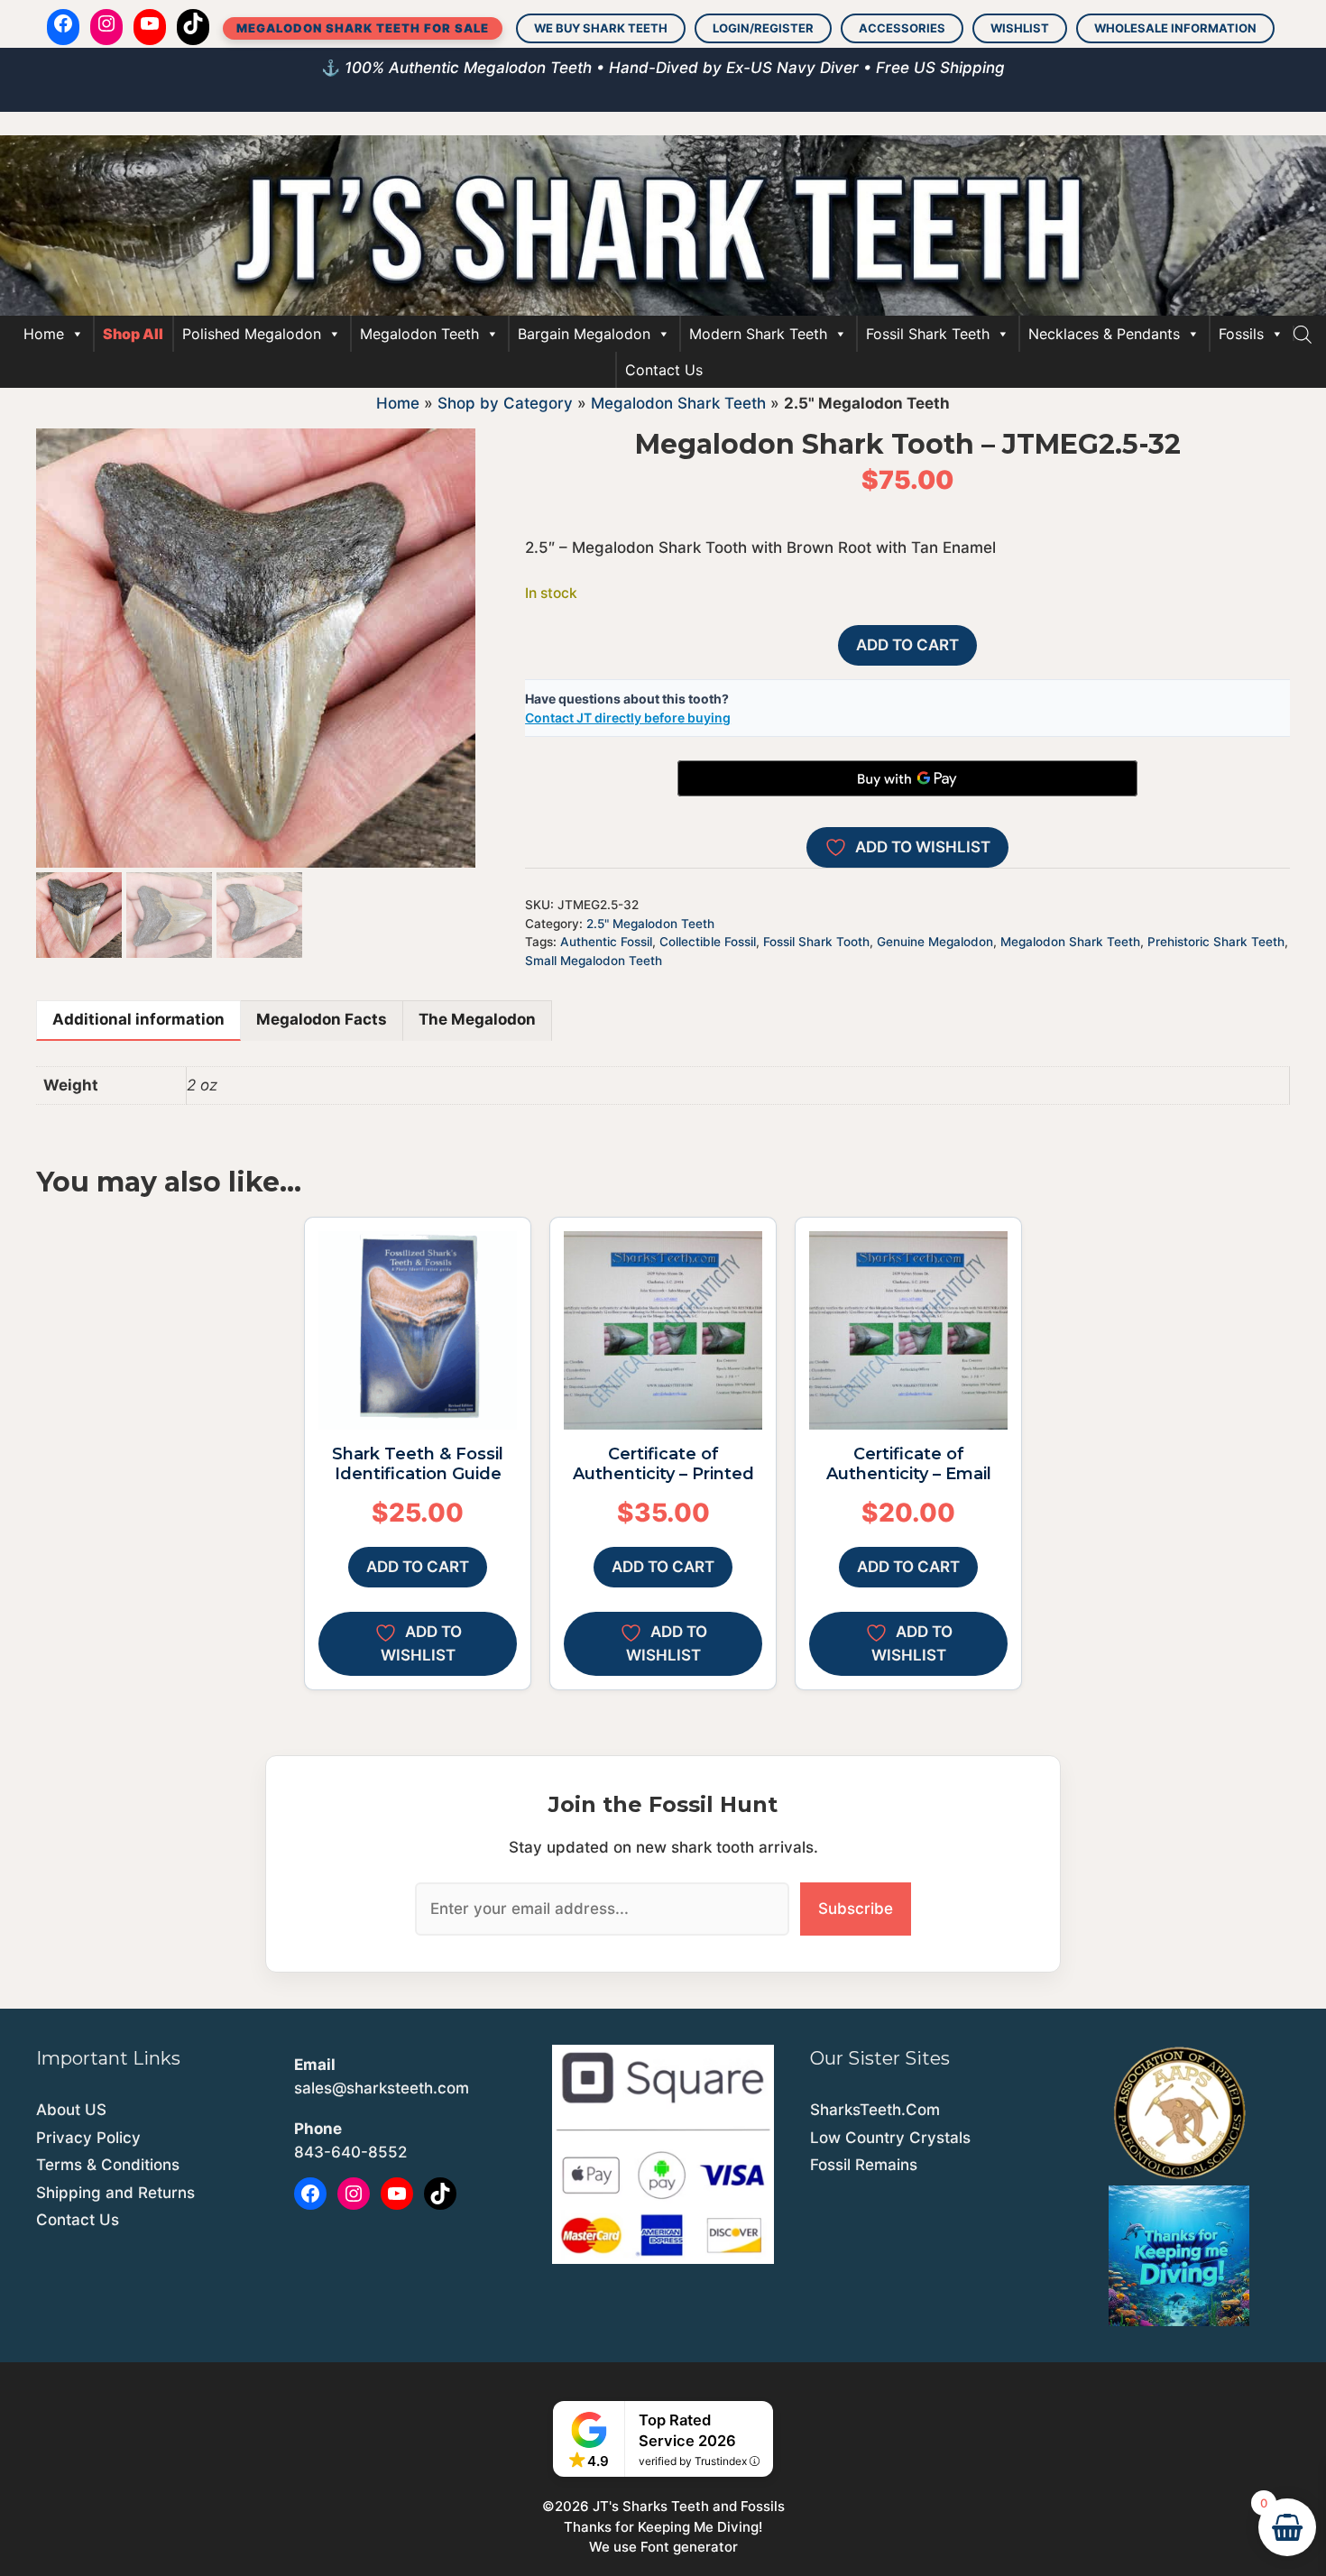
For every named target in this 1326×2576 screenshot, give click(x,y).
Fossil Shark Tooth (816, 942)
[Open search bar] (1303, 334)
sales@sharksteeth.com (382, 2088)
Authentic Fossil (606, 942)
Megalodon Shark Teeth (678, 403)
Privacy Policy (88, 2138)
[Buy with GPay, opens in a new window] (907, 778)
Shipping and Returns (115, 2193)
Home (44, 334)
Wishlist (1020, 28)
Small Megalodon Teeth (594, 961)
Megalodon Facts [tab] (322, 1019)
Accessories (902, 28)
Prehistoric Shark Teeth (1216, 942)
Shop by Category (505, 403)
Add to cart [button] (418, 1567)
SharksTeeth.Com (875, 2110)
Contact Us (664, 370)
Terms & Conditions (108, 2165)
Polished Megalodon (252, 334)
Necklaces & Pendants (1104, 334)
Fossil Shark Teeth (928, 334)
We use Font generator (663, 2547)
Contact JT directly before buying (628, 718)
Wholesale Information (1175, 28)
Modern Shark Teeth (758, 334)
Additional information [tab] (138, 1019)
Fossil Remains (864, 2165)
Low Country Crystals (890, 2138)
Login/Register (763, 28)
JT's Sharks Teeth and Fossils (689, 2506)
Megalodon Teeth (419, 334)
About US (71, 2110)
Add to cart (907, 645)
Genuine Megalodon (935, 942)
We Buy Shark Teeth (601, 28)
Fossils (1241, 334)
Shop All (133, 334)
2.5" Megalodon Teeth (650, 924)
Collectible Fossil (708, 942)
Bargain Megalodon (584, 334)
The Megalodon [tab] (477, 1019)
